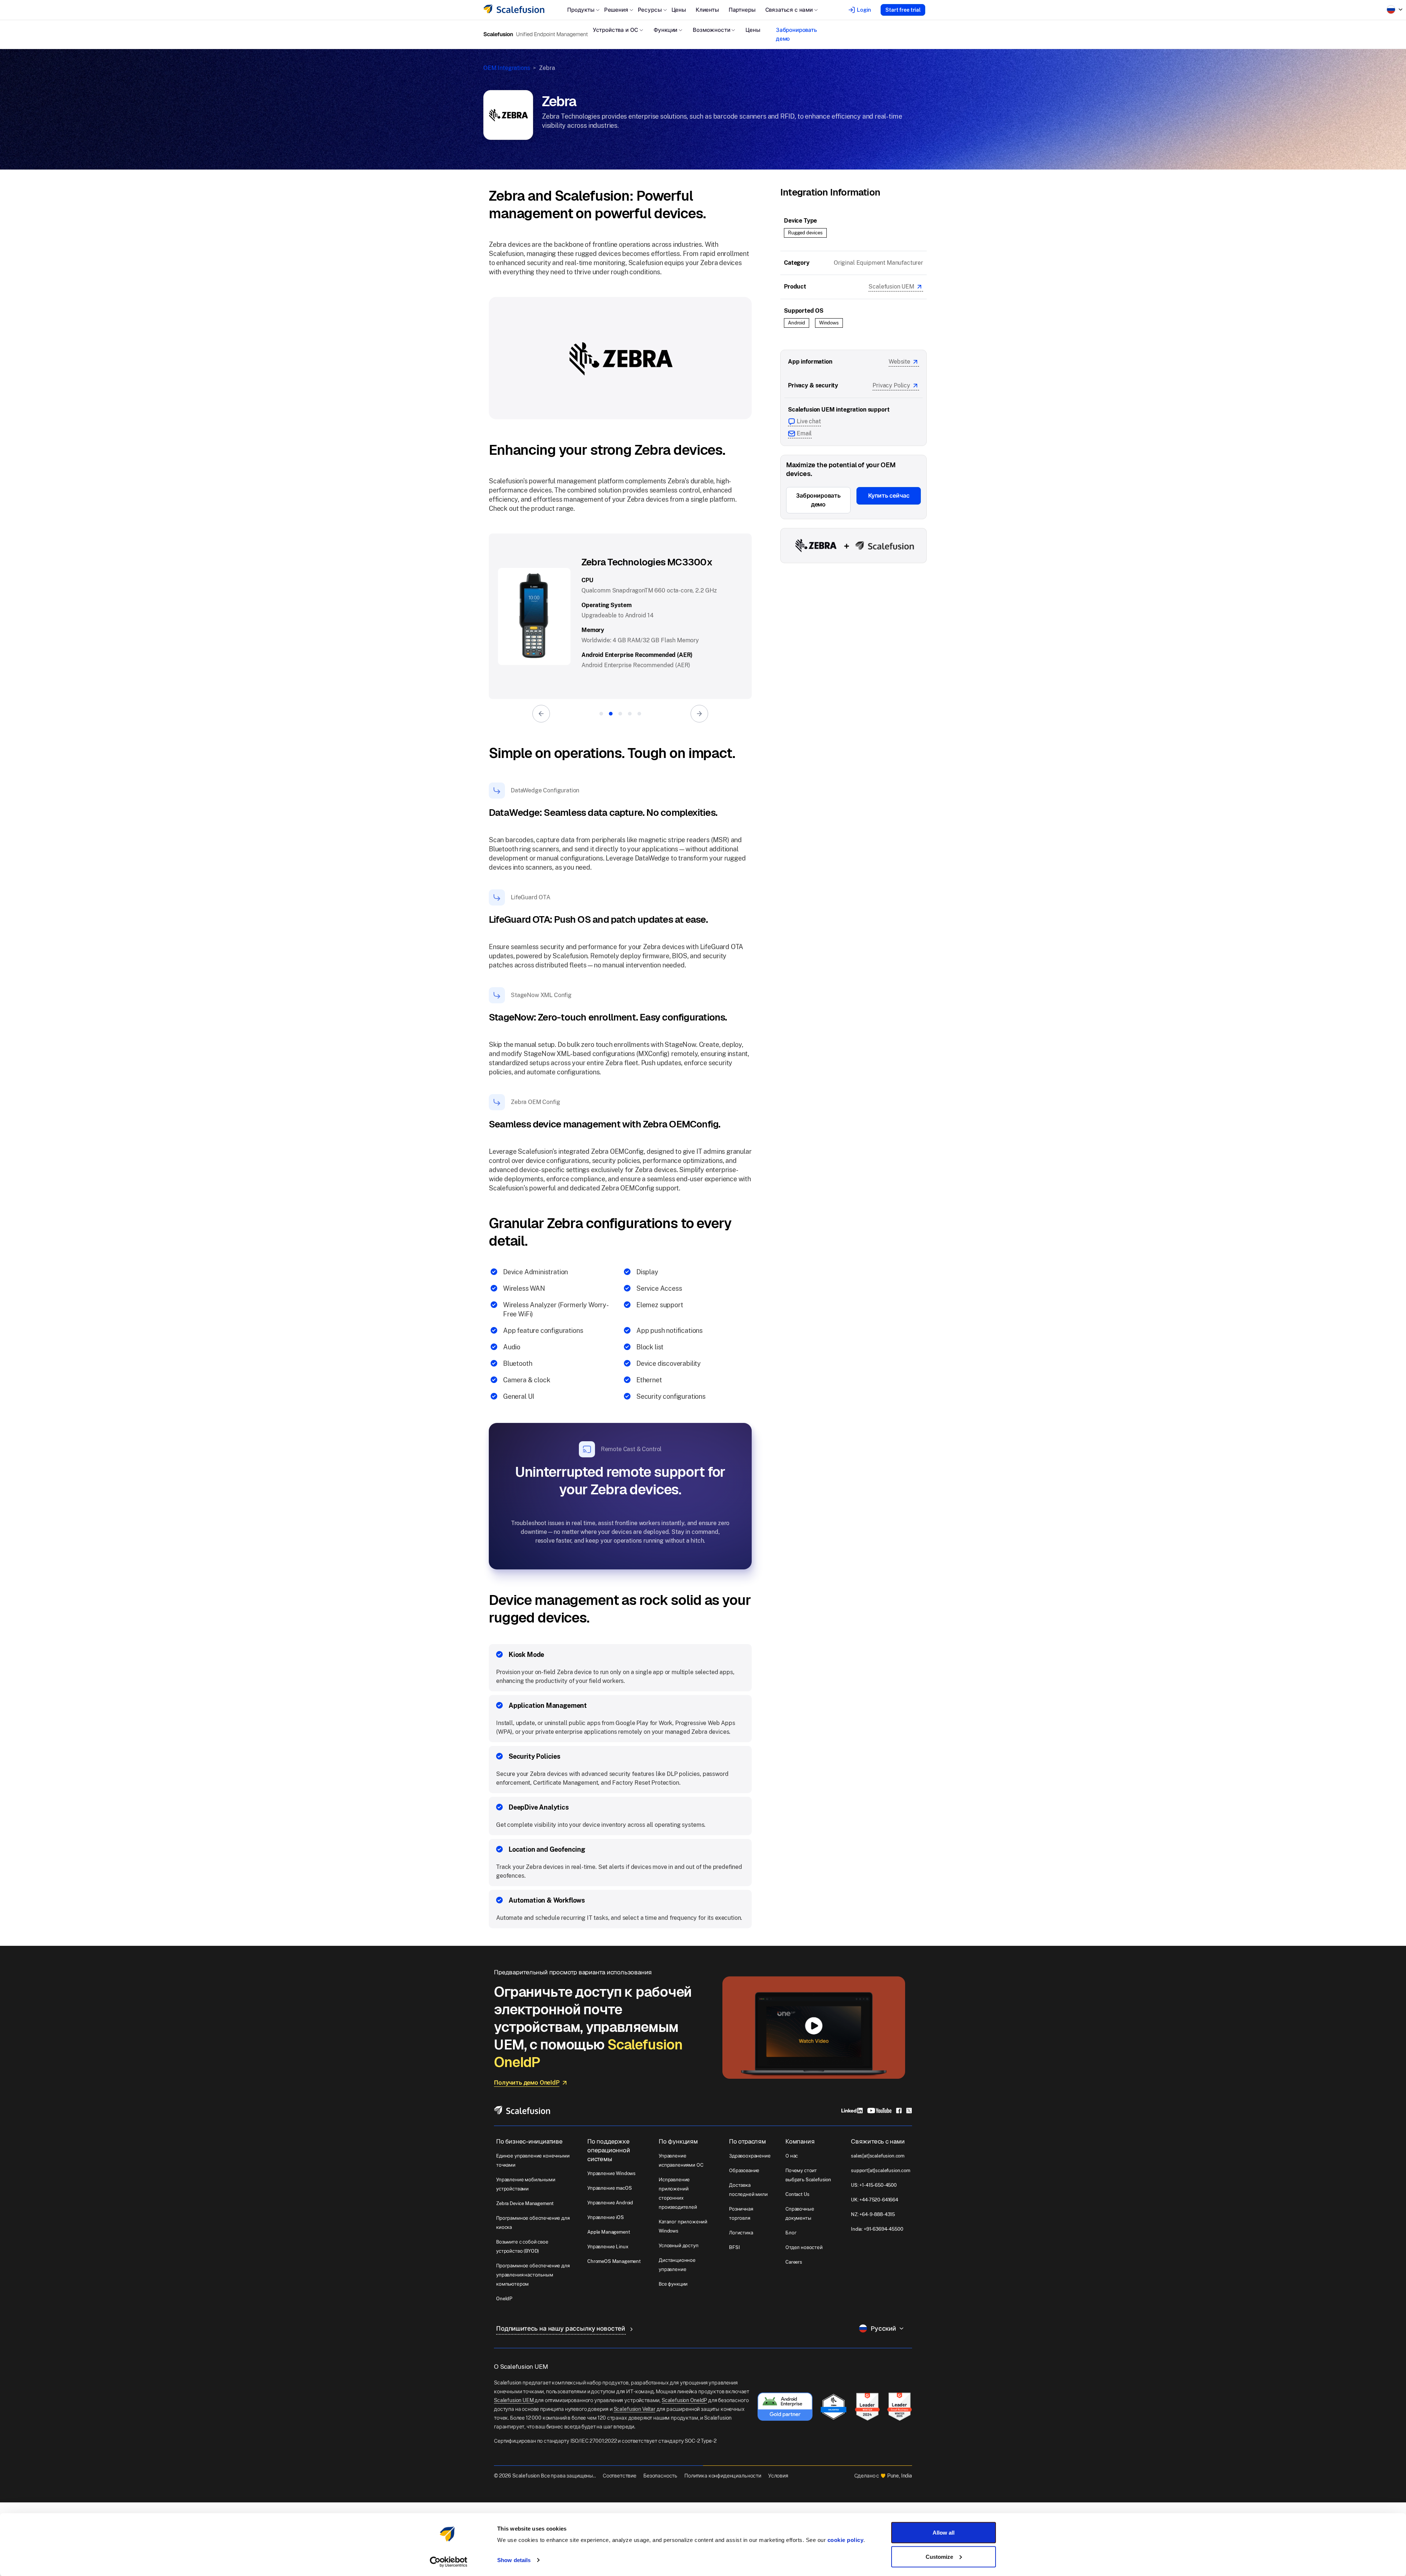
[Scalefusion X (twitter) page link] (909, 2110)
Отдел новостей (804, 2247)
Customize (939, 2556)
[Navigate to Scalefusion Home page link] (522, 2110)
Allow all (944, 2533)
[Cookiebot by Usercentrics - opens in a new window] (449, 2562)
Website (899, 362)
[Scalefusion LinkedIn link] (852, 2110)
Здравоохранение (750, 2156)
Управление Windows (611, 2173)
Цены (679, 10)
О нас (792, 2156)
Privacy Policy (891, 385)
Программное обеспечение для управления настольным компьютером (533, 2275)
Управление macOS (609, 2188)
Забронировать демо (796, 34)
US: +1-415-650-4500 (874, 2185)
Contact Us (797, 2194)
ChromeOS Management (614, 2261)
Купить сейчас (889, 496)
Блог (791, 2233)
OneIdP (504, 2299)
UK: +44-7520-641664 (875, 2200)
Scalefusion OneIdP (684, 2400)
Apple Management (609, 2232)
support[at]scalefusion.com (881, 2170)
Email (804, 433)
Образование (744, 2170)
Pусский (883, 2328)
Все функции (673, 2284)
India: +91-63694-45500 (877, 2229)
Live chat (809, 421)
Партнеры (742, 10)
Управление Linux (608, 2247)
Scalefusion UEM (891, 287)
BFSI (734, 2247)
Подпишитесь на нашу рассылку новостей (561, 2328)
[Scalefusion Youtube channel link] (879, 2110)
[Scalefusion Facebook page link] (899, 2110)
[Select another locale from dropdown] (1395, 10)
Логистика (741, 2233)
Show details (514, 2560)
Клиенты (707, 10)
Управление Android (610, 2203)
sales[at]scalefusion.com (878, 2156)
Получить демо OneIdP (527, 2083)
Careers (794, 2262)
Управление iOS (606, 2217)
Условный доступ (679, 2246)
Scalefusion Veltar (635, 2409)
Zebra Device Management (525, 2203)
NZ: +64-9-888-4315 (873, 2214)
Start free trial (903, 10)
